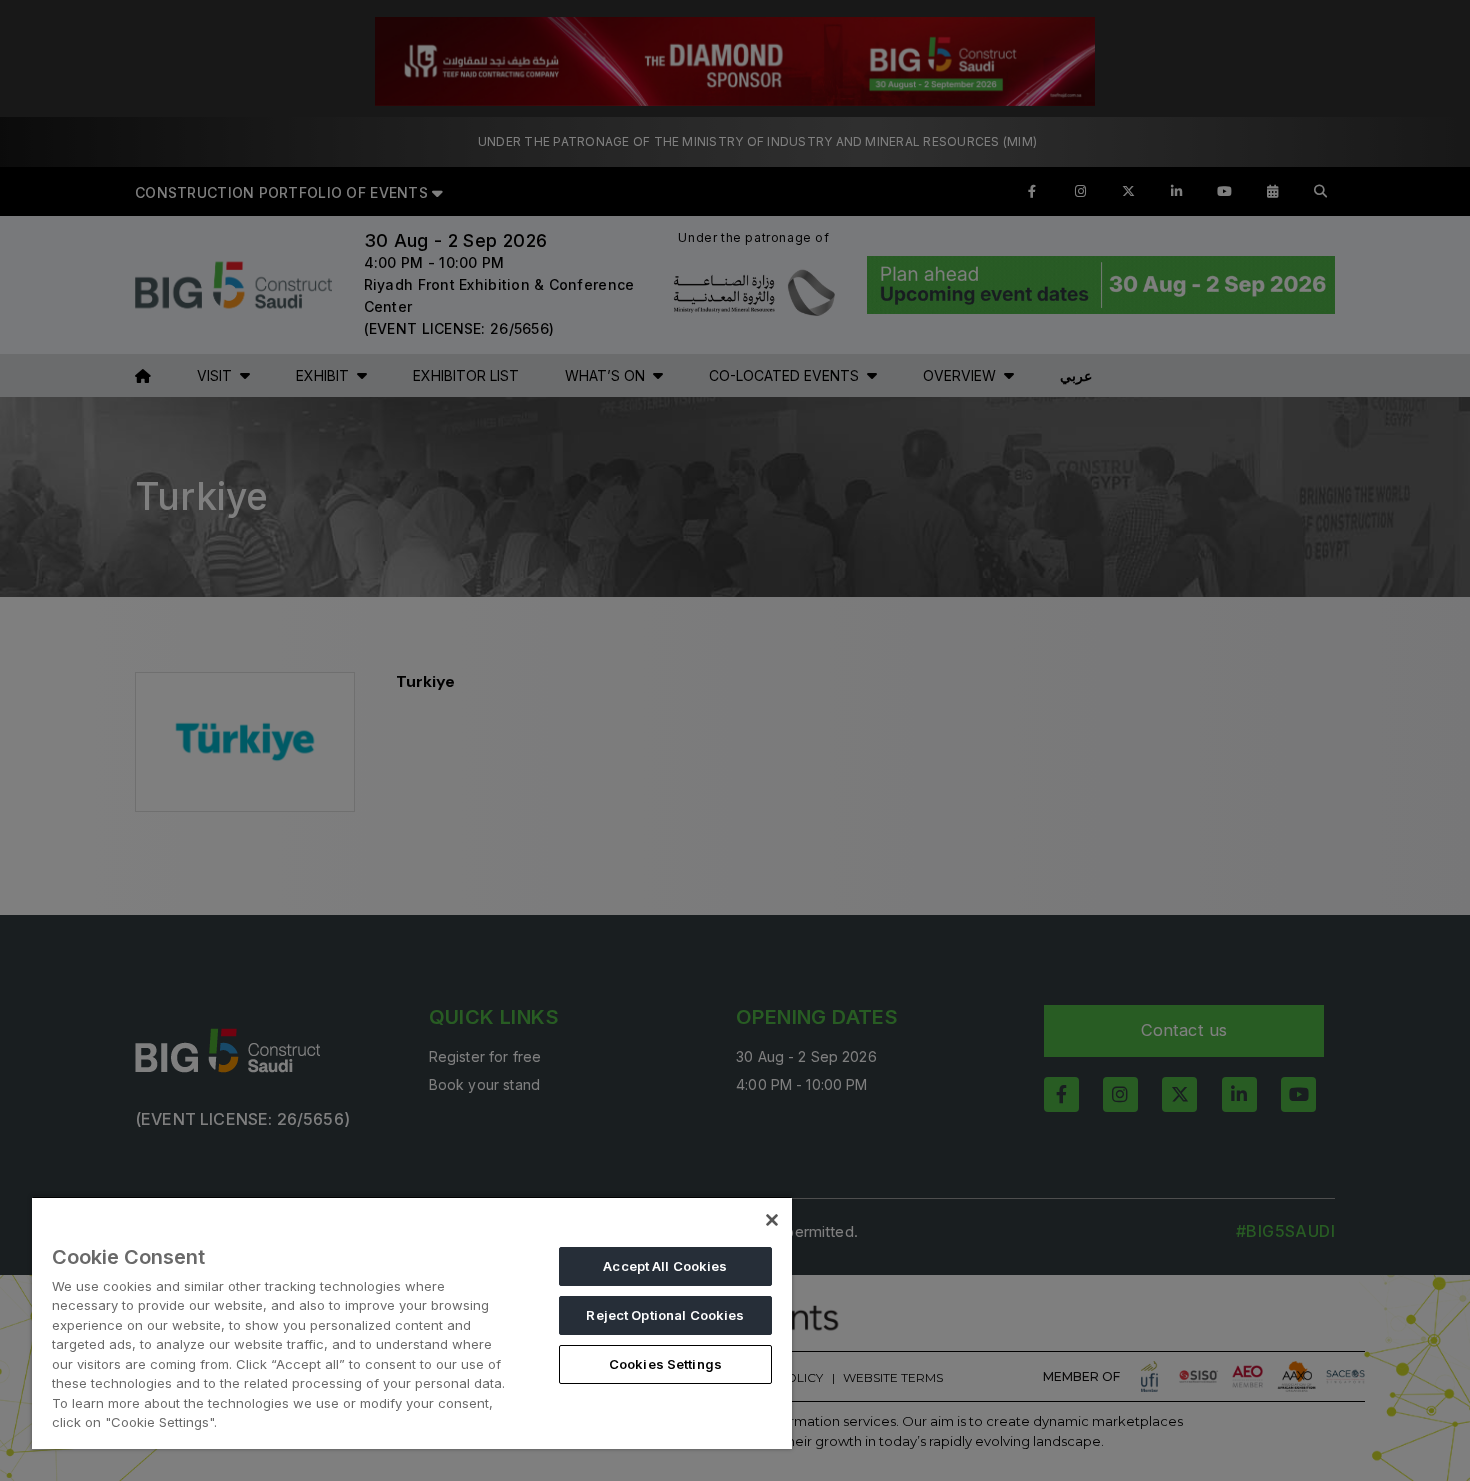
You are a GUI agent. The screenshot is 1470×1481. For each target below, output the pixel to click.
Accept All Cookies (665, 1266)
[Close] (772, 1220)
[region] (412, 1322)
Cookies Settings (665, 1364)
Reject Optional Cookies (665, 1315)
